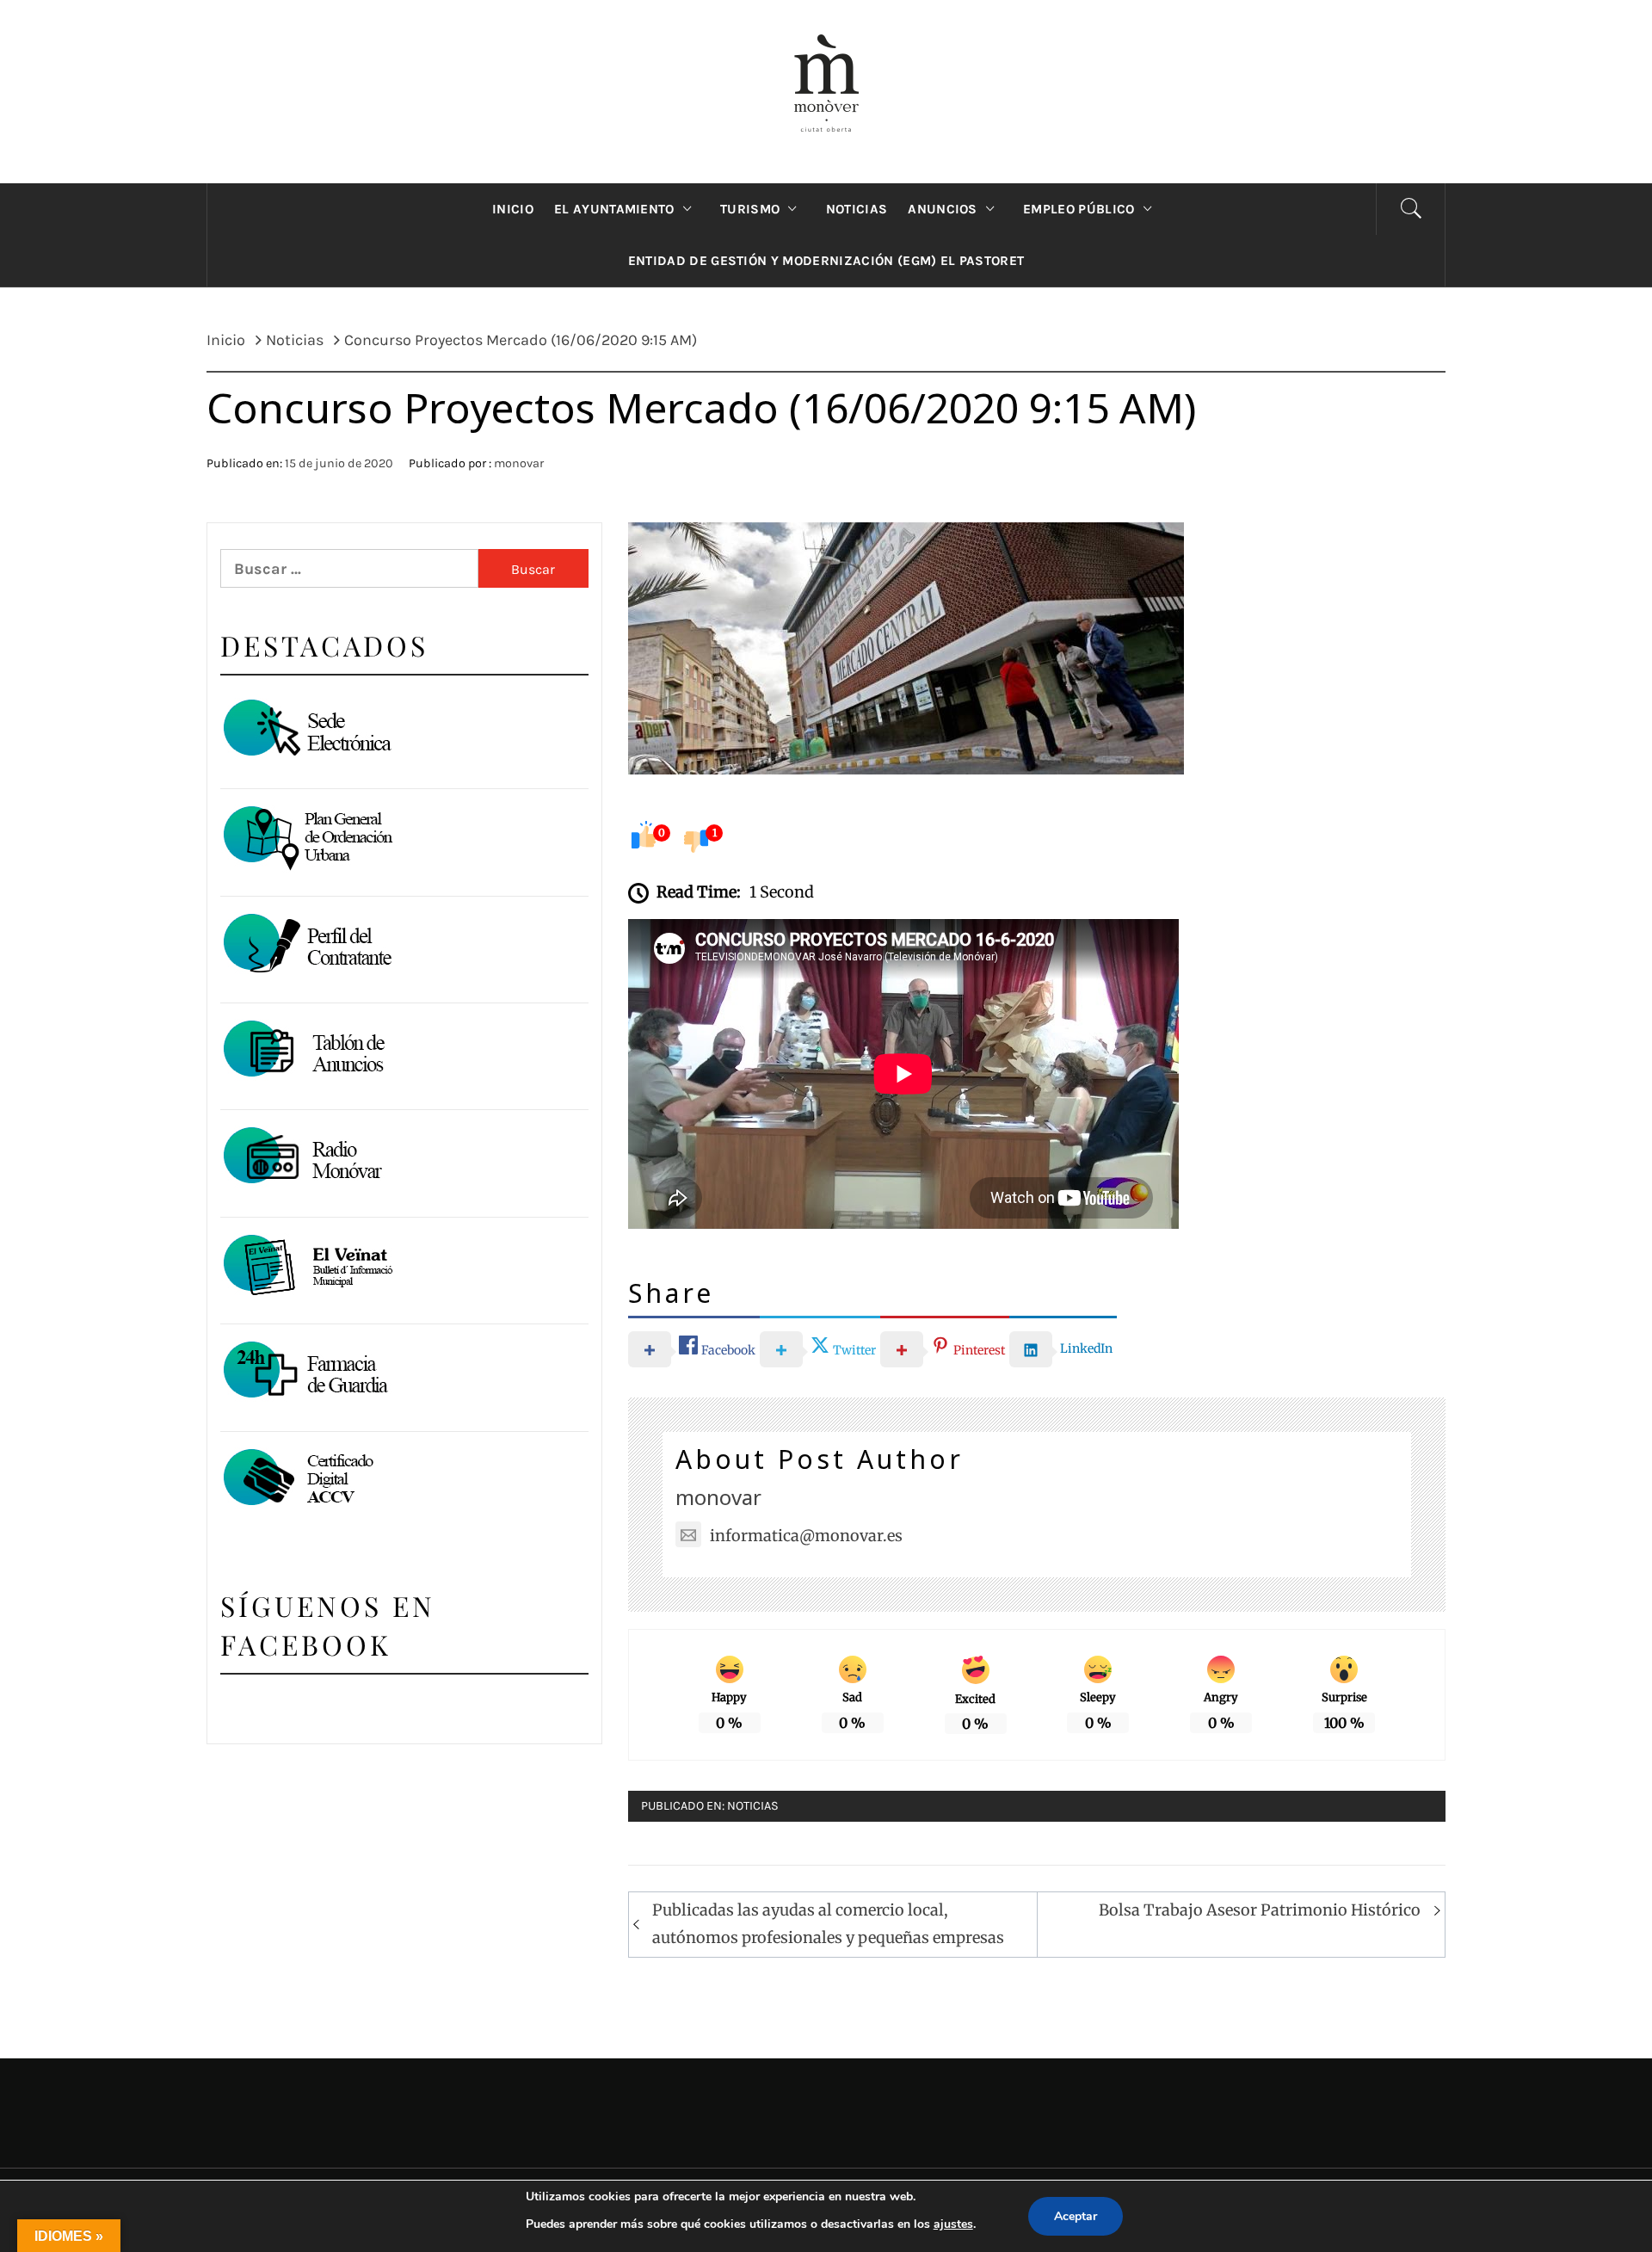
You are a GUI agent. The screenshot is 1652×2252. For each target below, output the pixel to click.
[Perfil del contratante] (306, 945)
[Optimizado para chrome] (306, 1159)
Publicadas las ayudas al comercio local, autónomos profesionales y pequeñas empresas (828, 1924)
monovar (519, 463)
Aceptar (1076, 2216)
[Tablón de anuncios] (306, 1052)
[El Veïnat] (306, 1266)
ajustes (953, 2224)
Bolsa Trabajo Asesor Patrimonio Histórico (1260, 1910)
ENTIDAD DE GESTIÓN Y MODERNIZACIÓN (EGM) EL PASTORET (826, 261)
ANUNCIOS (943, 209)
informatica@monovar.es (806, 1536)
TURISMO (750, 209)
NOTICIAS (857, 209)
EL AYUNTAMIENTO (614, 209)
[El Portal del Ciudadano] (306, 731)
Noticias (753, 1806)
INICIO (513, 209)
